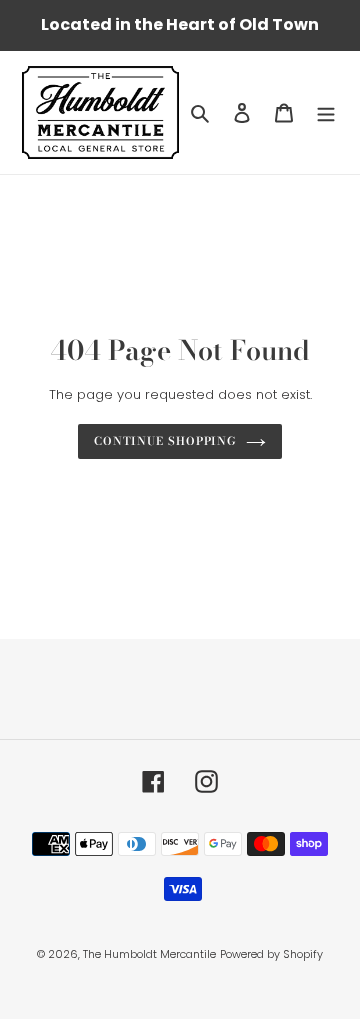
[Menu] (326, 112)
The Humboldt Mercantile (149, 954)
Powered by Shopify (271, 954)
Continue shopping (165, 440)
